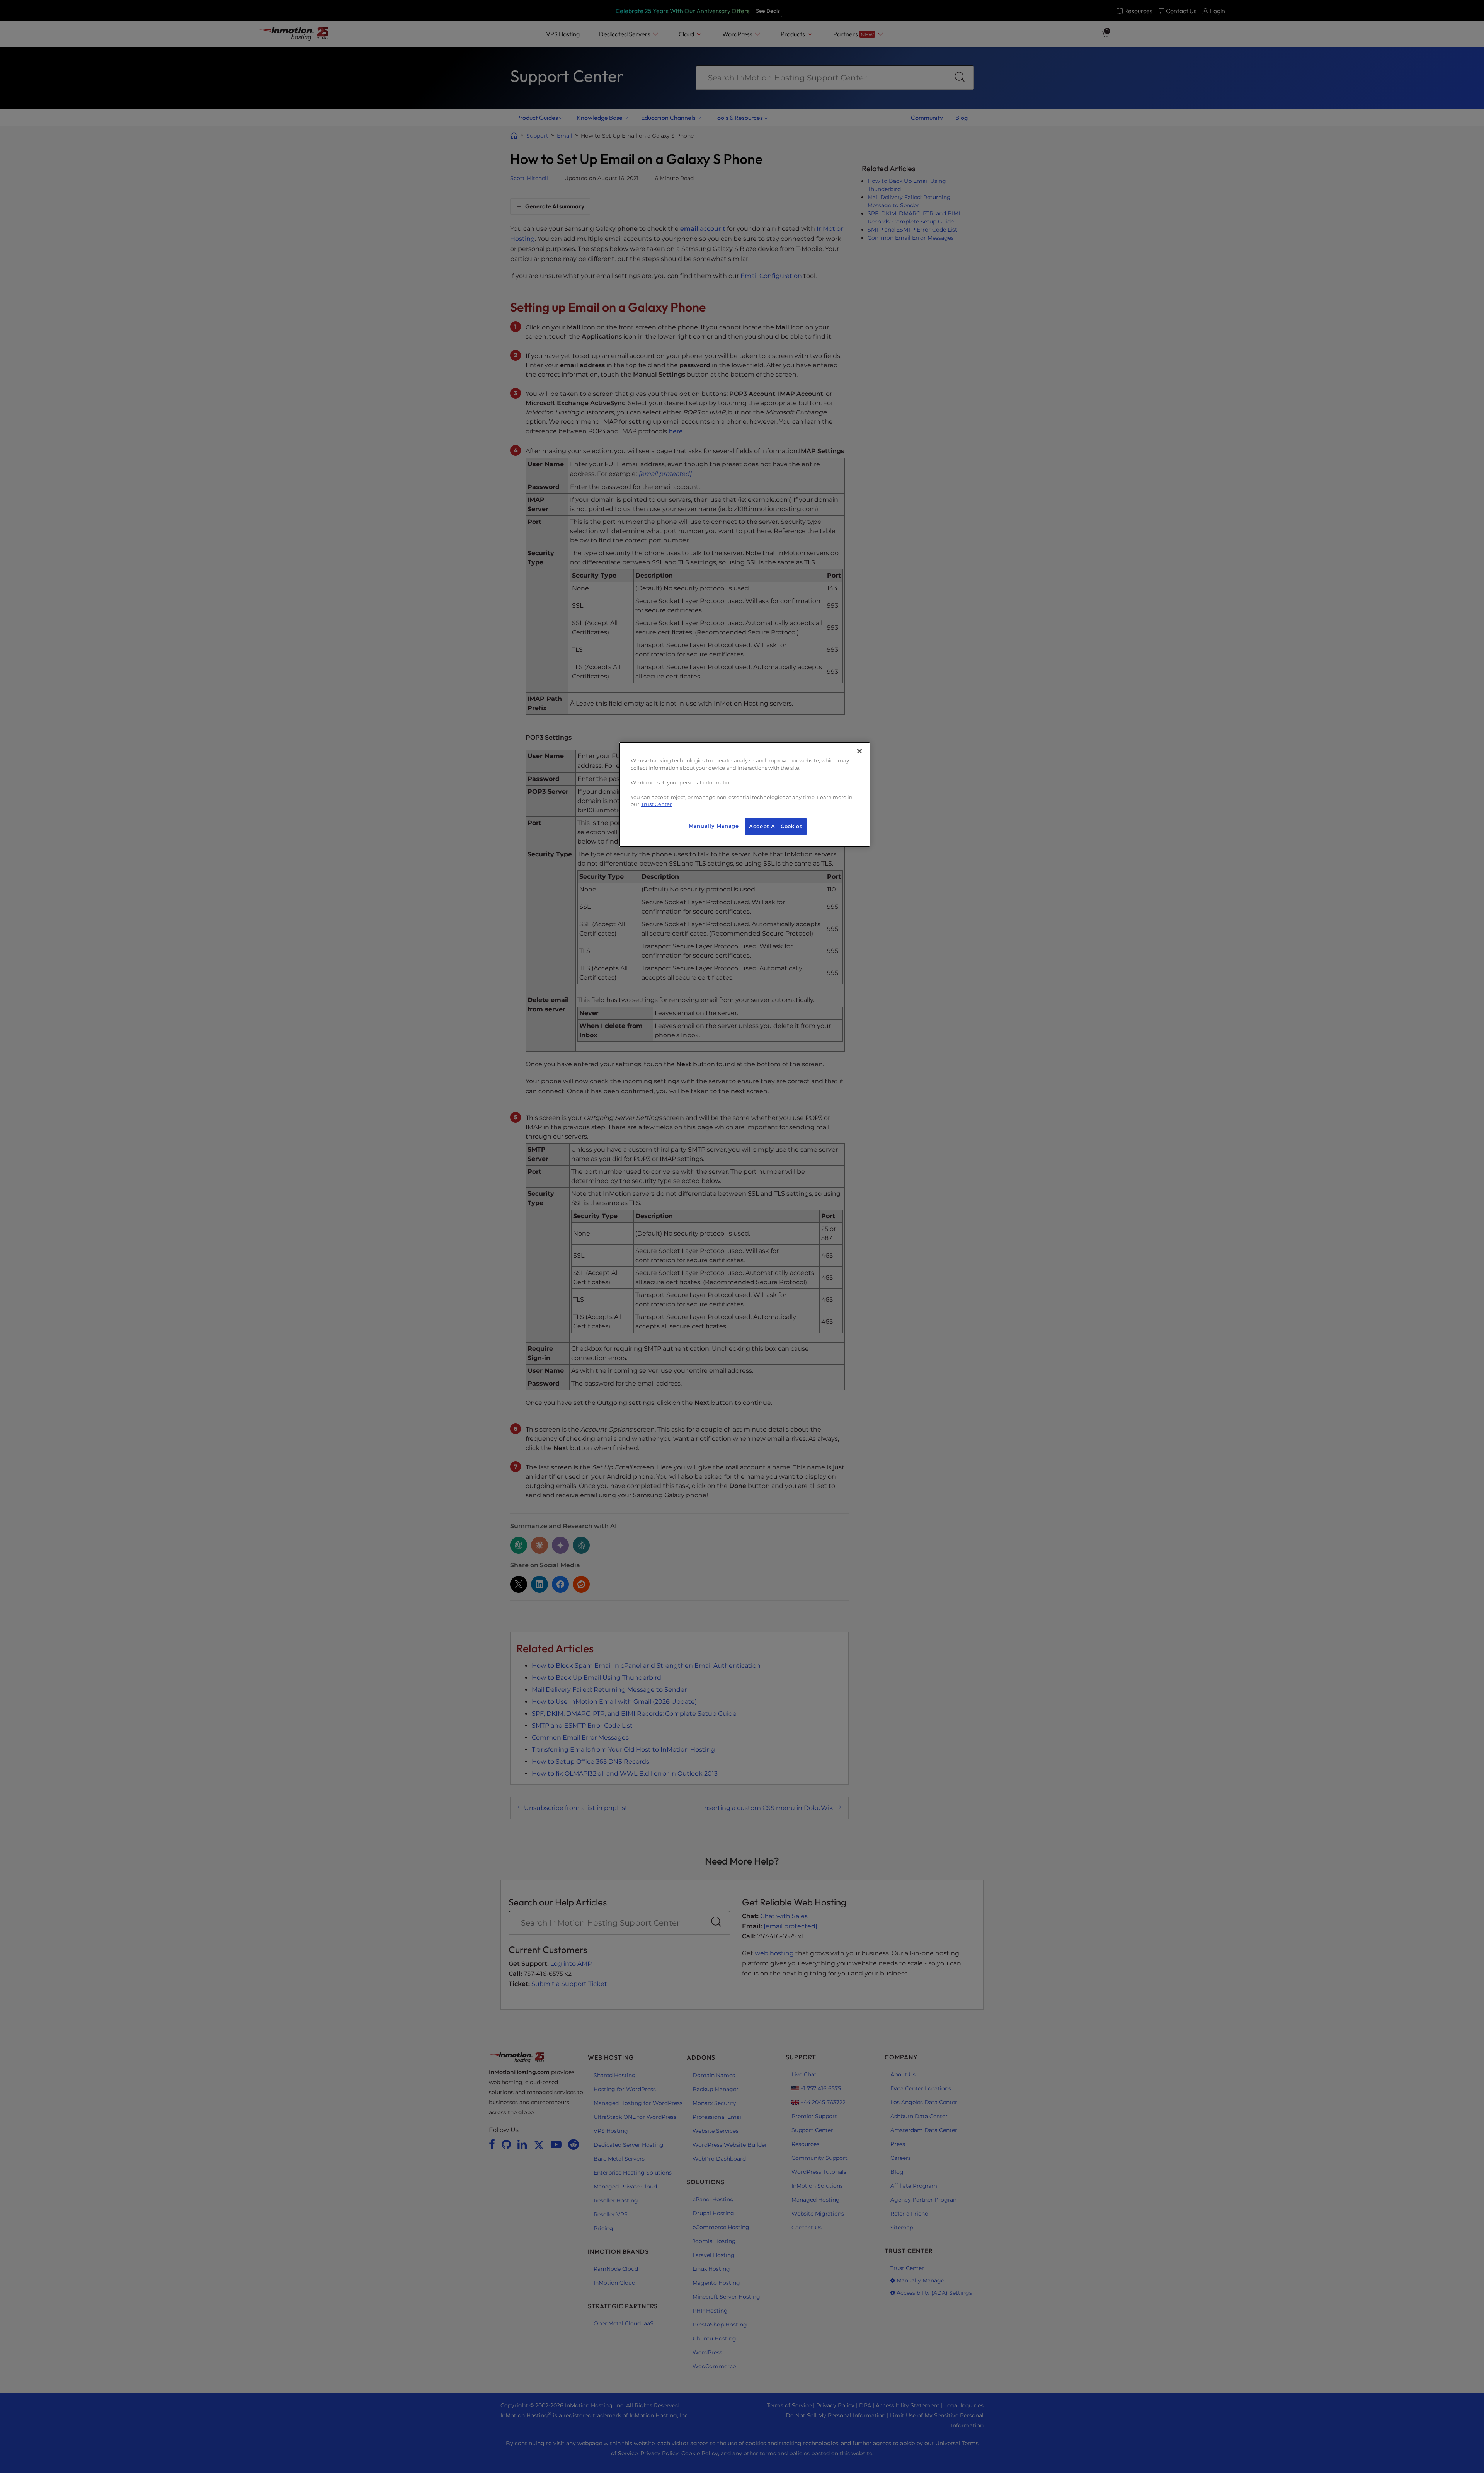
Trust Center (656, 804)
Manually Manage (714, 826)
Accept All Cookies (776, 826)
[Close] (859, 751)
